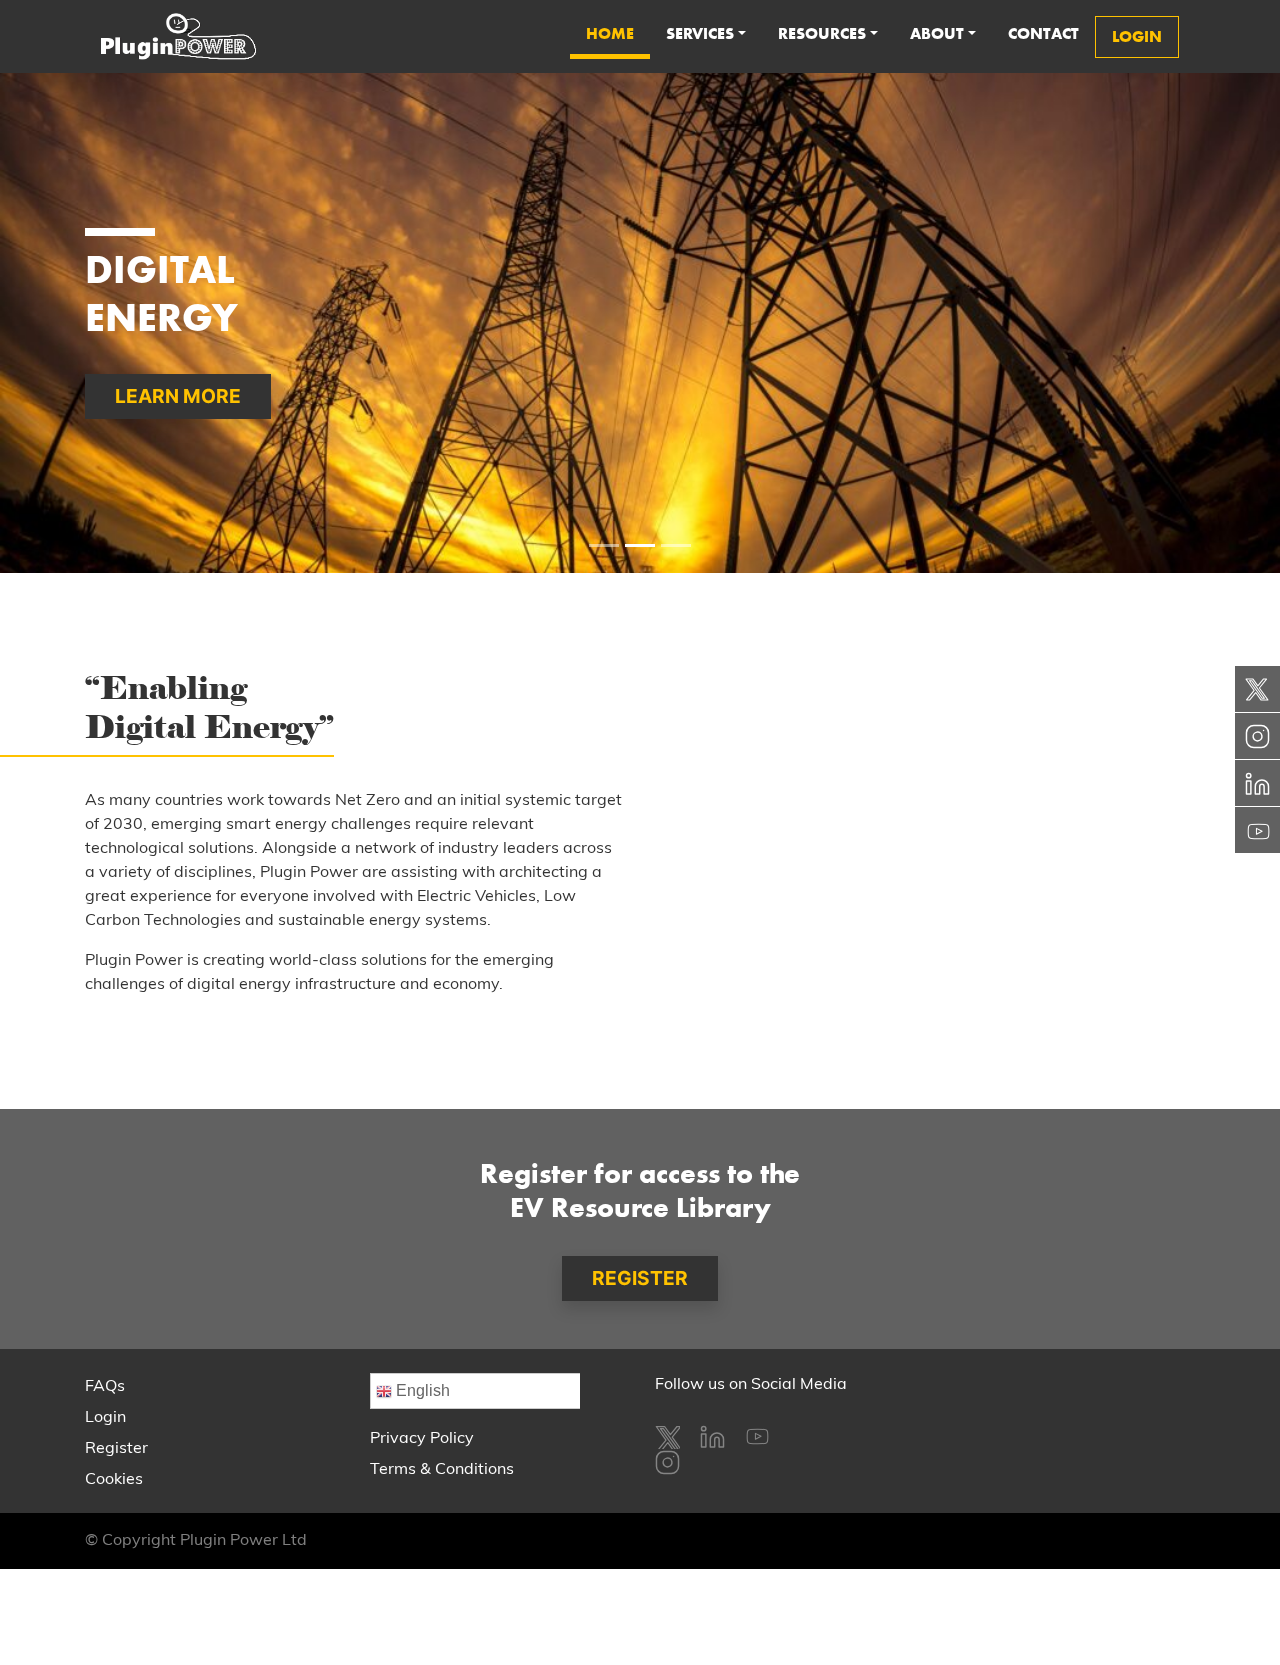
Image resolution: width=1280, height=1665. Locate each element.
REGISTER (640, 1278)
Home (610, 33)
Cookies (114, 1480)
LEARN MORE (178, 396)
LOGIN (1137, 36)
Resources (822, 33)
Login (105, 1418)
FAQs (105, 1387)
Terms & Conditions (442, 1470)
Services (700, 33)
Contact (1043, 33)
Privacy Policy (422, 1439)
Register (116, 1449)
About (937, 33)
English (421, 1390)
